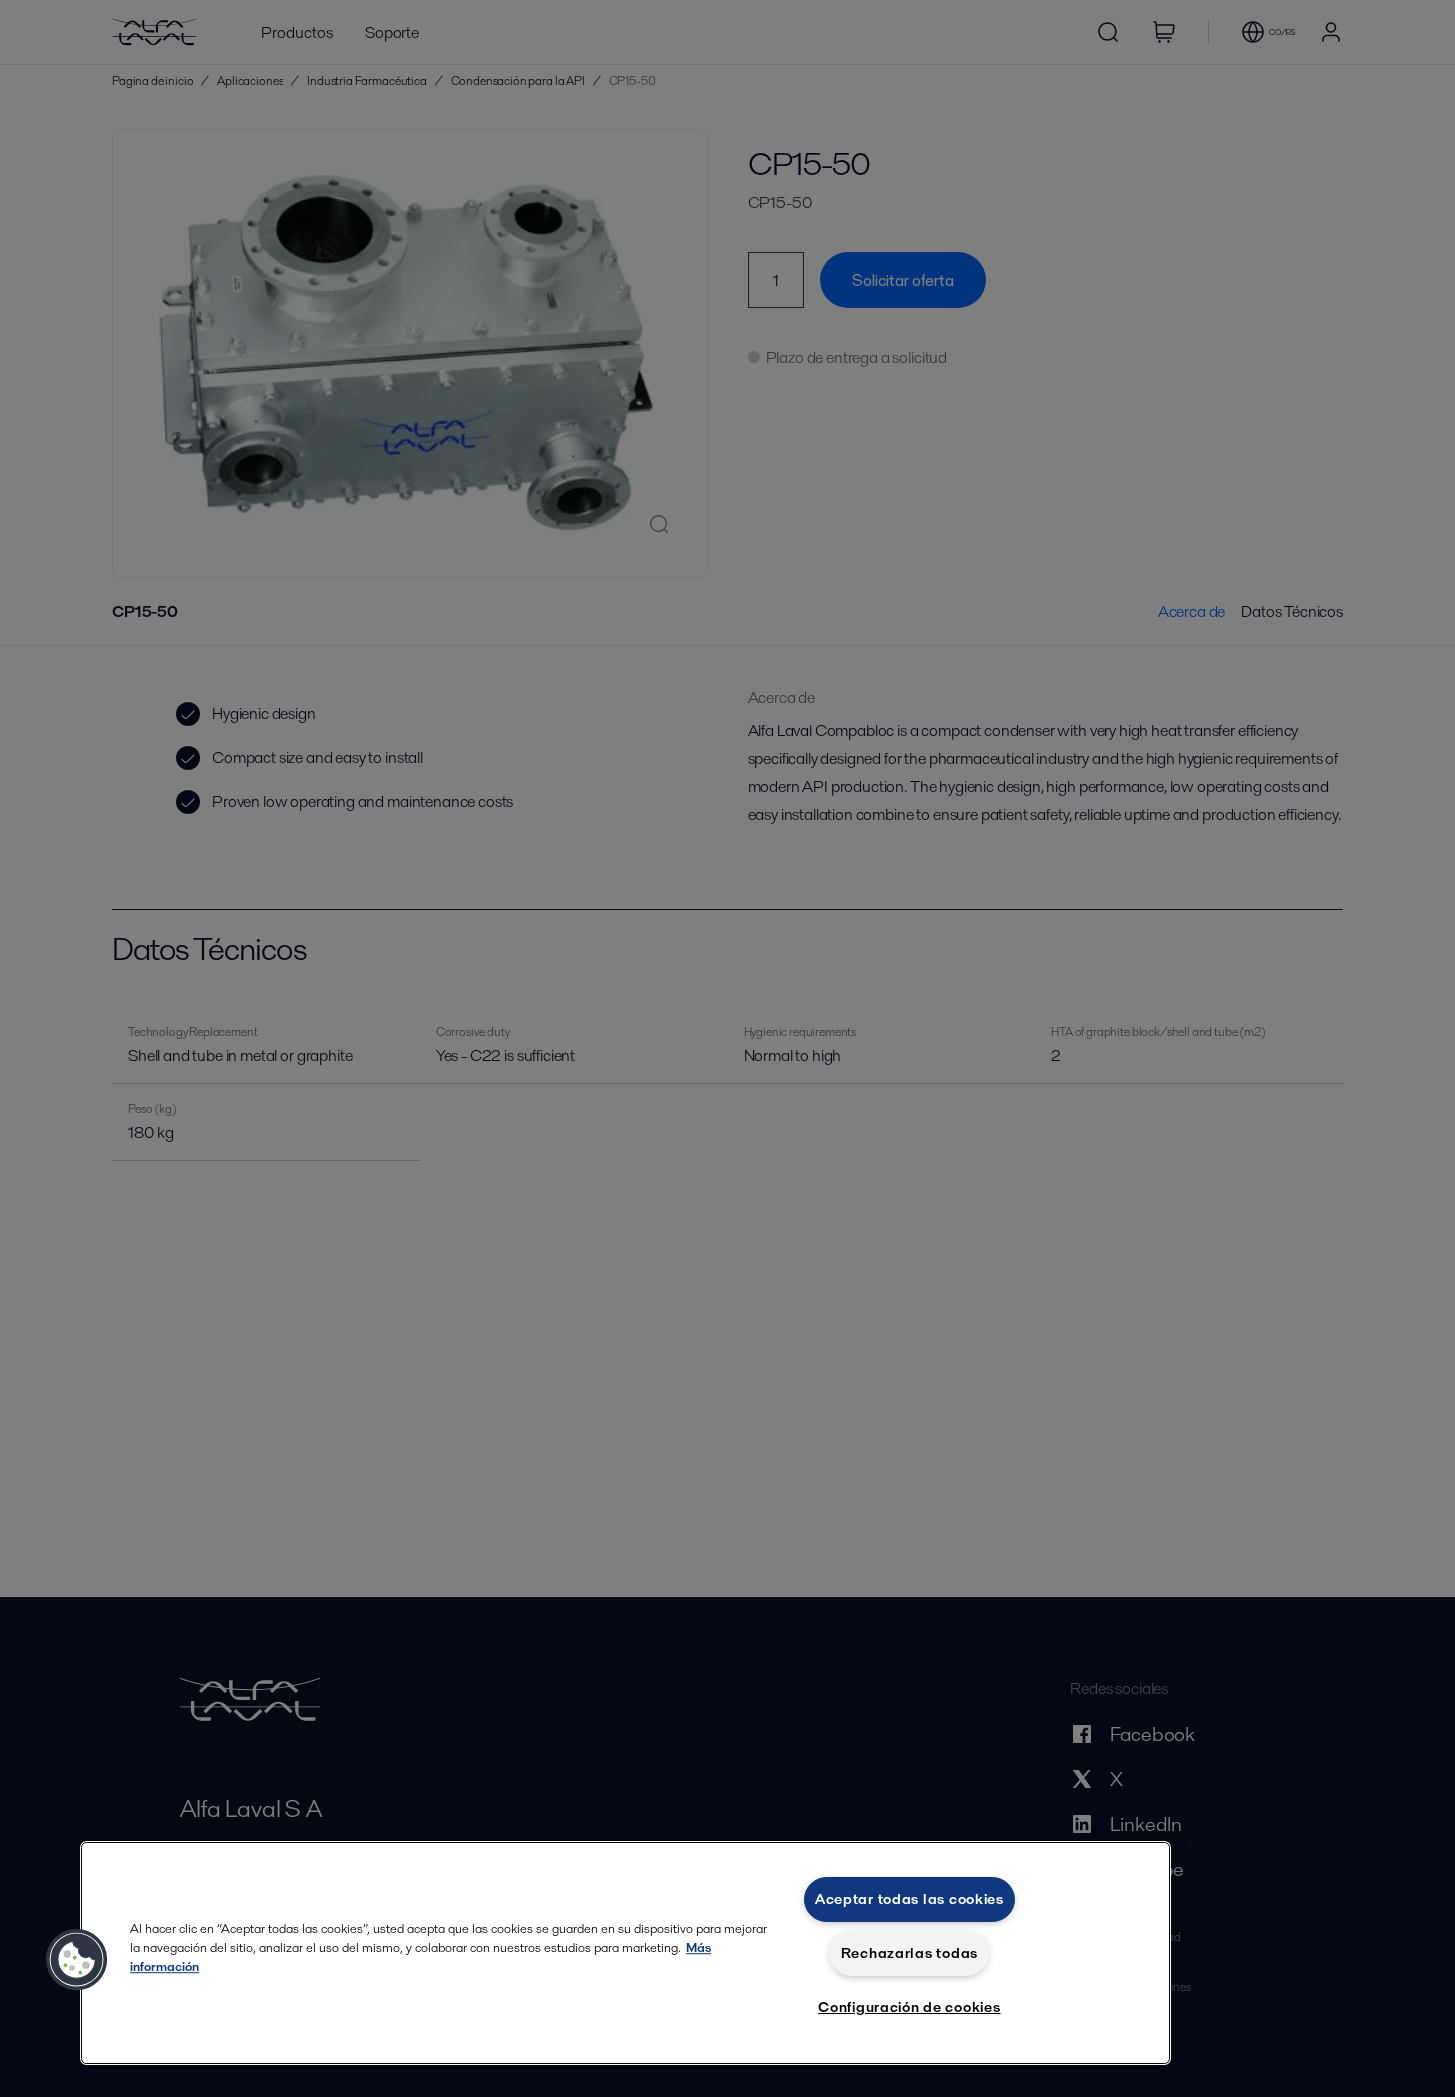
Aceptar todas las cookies (909, 1899)
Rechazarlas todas (909, 1953)
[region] (625, 1953)
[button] (77, 1960)
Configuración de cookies (909, 2007)
